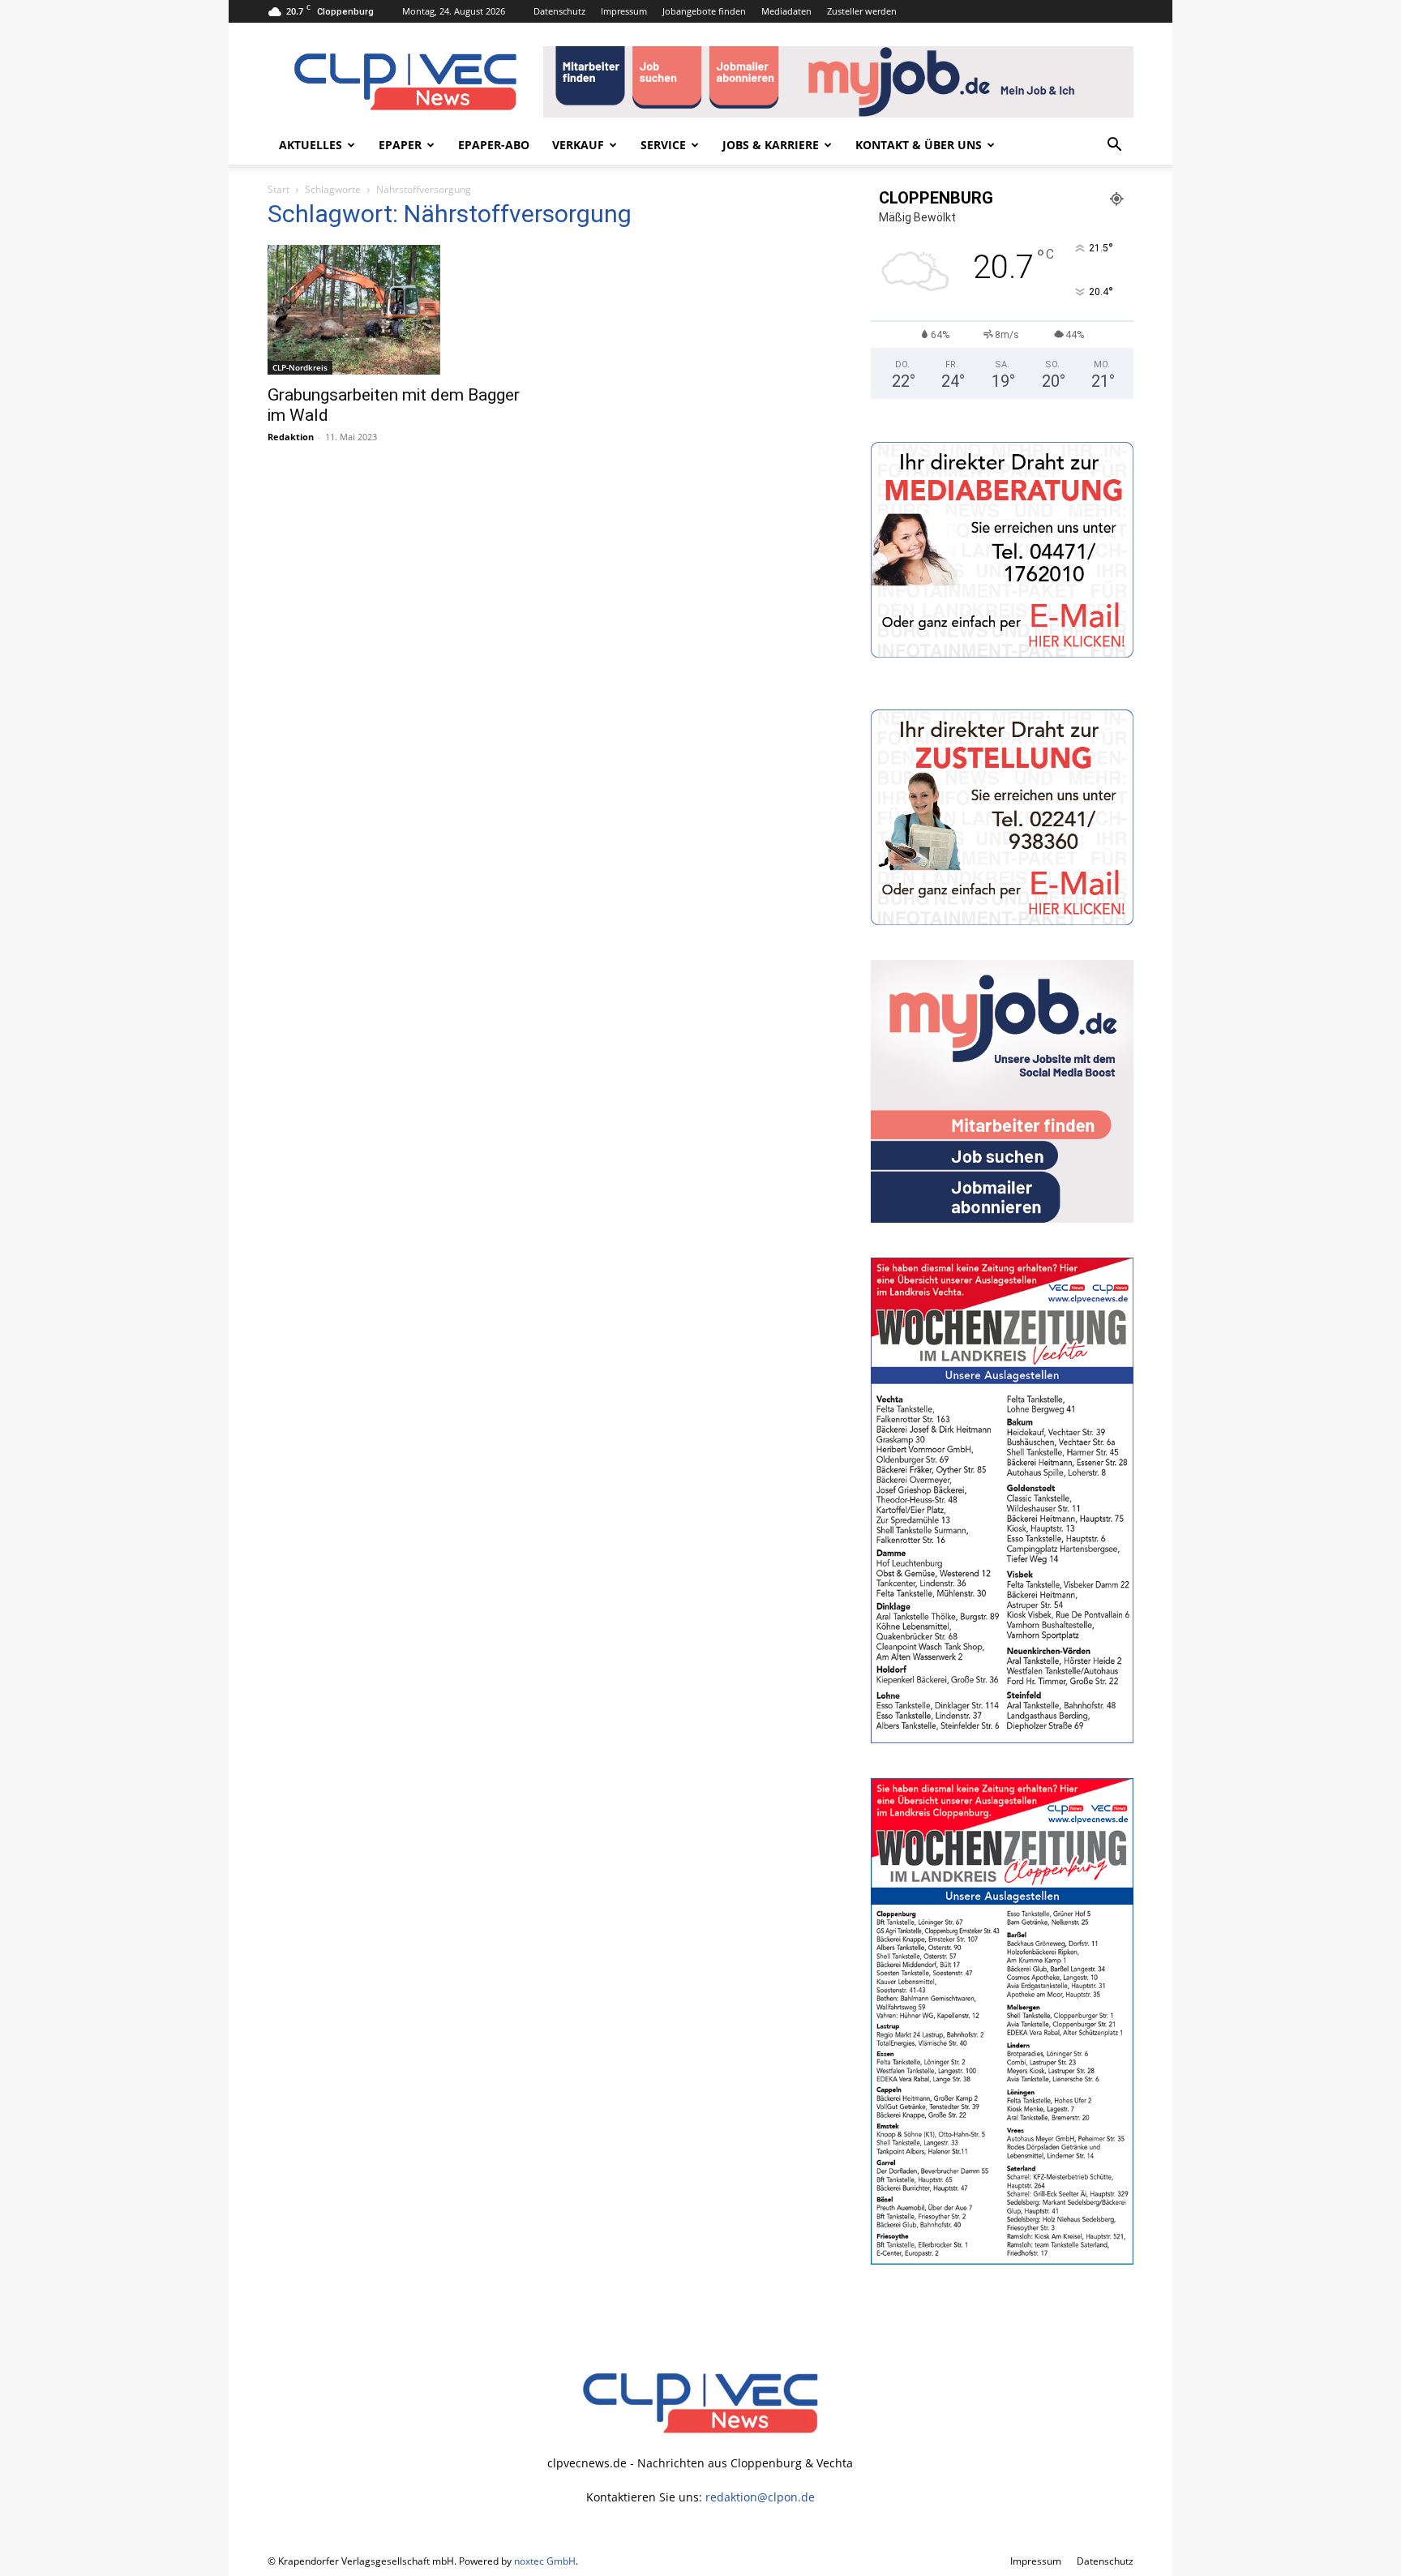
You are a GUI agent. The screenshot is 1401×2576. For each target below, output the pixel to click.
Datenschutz (559, 11)
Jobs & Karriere (771, 145)
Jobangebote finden (704, 11)
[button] (1114, 146)
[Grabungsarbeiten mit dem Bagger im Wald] (399, 310)
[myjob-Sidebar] (1002, 1218)
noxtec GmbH (545, 2561)
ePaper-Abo (494, 145)
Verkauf (578, 145)
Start (278, 189)
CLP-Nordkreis (300, 367)
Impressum (624, 11)
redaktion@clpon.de (760, 2497)
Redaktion (291, 437)
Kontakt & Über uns (919, 145)
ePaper (400, 145)
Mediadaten (786, 11)
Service (663, 145)
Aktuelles (311, 145)
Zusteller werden (862, 11)
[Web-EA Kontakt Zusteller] (1002, 921)
